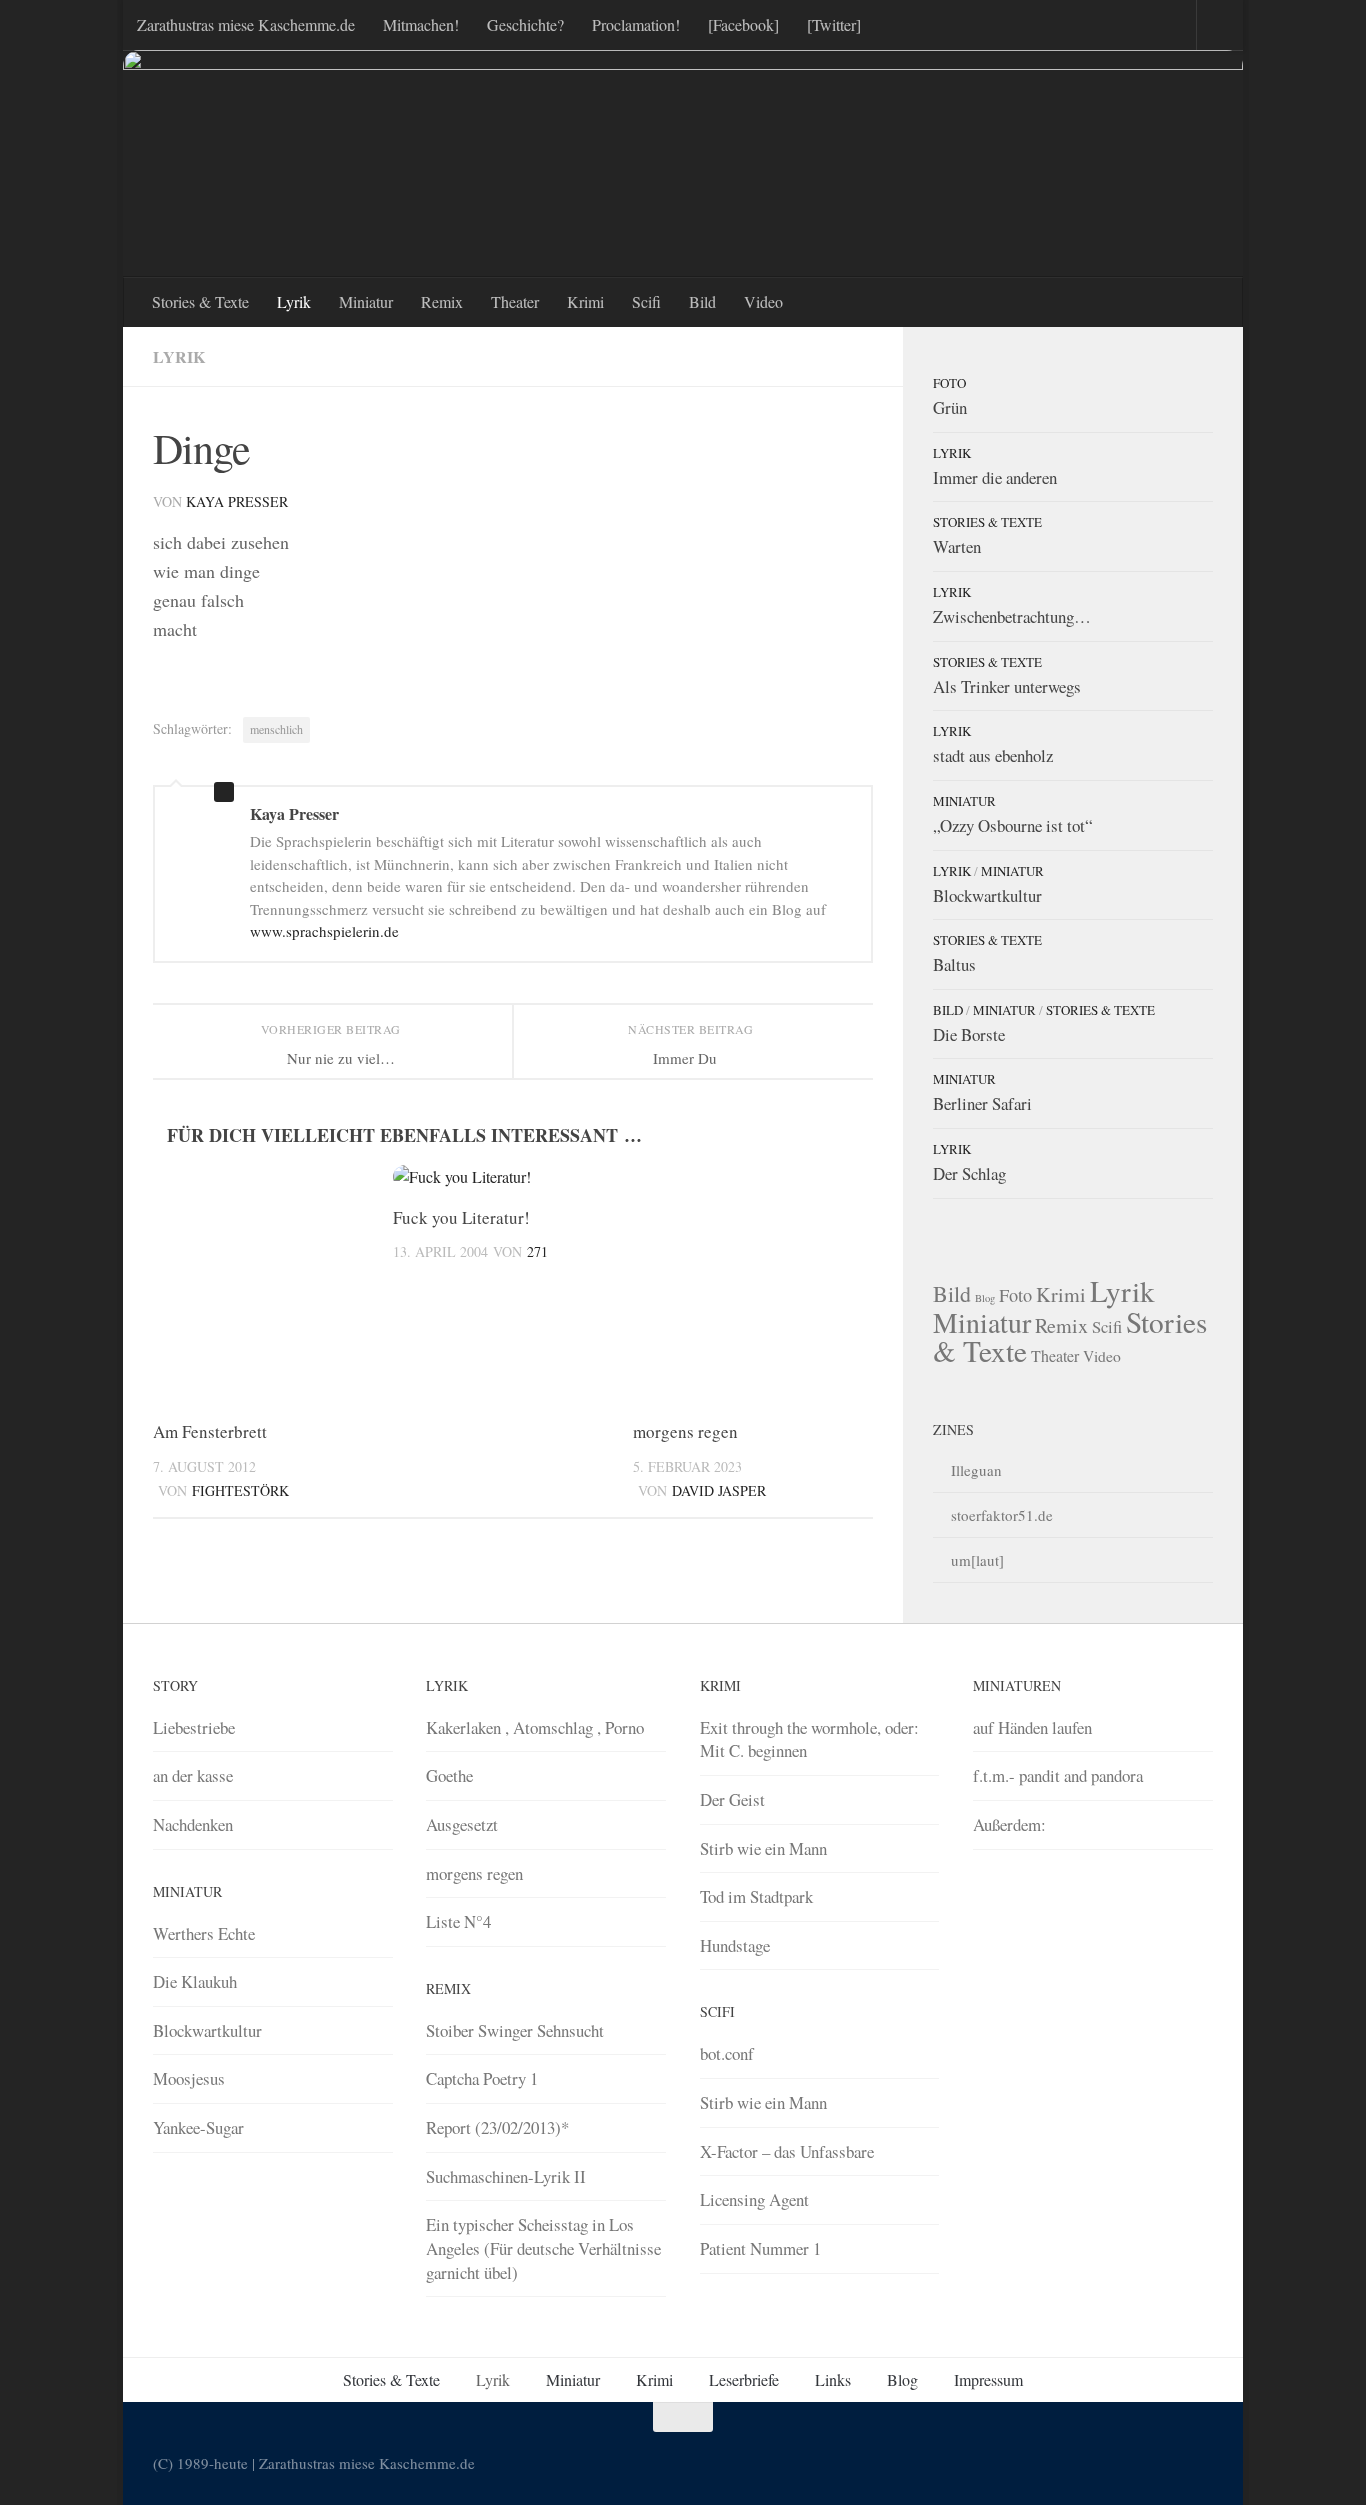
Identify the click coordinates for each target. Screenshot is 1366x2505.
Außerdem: (1009, 1824)
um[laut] (977, 1560)
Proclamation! (636, 24)
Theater (515, 301)
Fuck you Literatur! (461, 1217)
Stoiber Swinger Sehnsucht (515, 2030)
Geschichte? (525, 24)
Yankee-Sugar (198, 2127)
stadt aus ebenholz (993, 755)
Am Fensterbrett (210, 1431)
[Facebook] (743, 24)
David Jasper (719, 1490)
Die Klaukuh (195, 1981)
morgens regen (685, 1431)
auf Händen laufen (1032, 1727)
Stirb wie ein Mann (763, 1848)
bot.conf (727, 2053)
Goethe (449, 1775)
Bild (702, 301)
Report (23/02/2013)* (497, 2127)
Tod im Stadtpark (756, 1896)
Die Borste (969, 1034)
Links (833, 2379)
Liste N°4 (458, 1921)
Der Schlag (969, 1173)
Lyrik (294, 301)
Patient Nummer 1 (760, 2248)
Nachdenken (193, 1824)
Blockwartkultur (987, 895)
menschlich (276, 729)
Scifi (646, 301)
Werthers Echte (204, 1933)
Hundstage (735, 1945)
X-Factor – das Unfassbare (787, 2151)
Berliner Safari (982, 1103)
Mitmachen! (421, 24)
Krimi (585, 301)
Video (763, 301)
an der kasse (193, 1775)
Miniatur (366, 301)
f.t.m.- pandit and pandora (1058, 1775)
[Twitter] (834, 24)
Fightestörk (240, 1490)
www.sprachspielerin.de (324, 931)
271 (537, 1251)
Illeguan (976, 1470)
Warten (957, 546)
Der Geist (732, 1799)
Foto (949, 383)
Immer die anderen (995, 477)
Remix (442, 301)
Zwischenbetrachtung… (1012, 616)
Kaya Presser (237, 501)
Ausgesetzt (462, 1824)
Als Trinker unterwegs (1007, 686)
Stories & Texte (200, 301)
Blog (985, 1298)
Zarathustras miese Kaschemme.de (246, 24)
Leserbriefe (744, 2379)
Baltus (954, 964)
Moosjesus (189, 2078)
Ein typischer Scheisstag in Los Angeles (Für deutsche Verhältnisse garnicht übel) (543, 2248)
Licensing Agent (754, 2199)
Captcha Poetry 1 (482, 2078)
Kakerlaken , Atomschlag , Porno (535, 1727)
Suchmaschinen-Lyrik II (506, 2176)
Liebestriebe (194, 1727)
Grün (950, 407)
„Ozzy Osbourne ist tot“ (1012, 825)
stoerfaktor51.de (1002, 1515)
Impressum (988, 2379)
